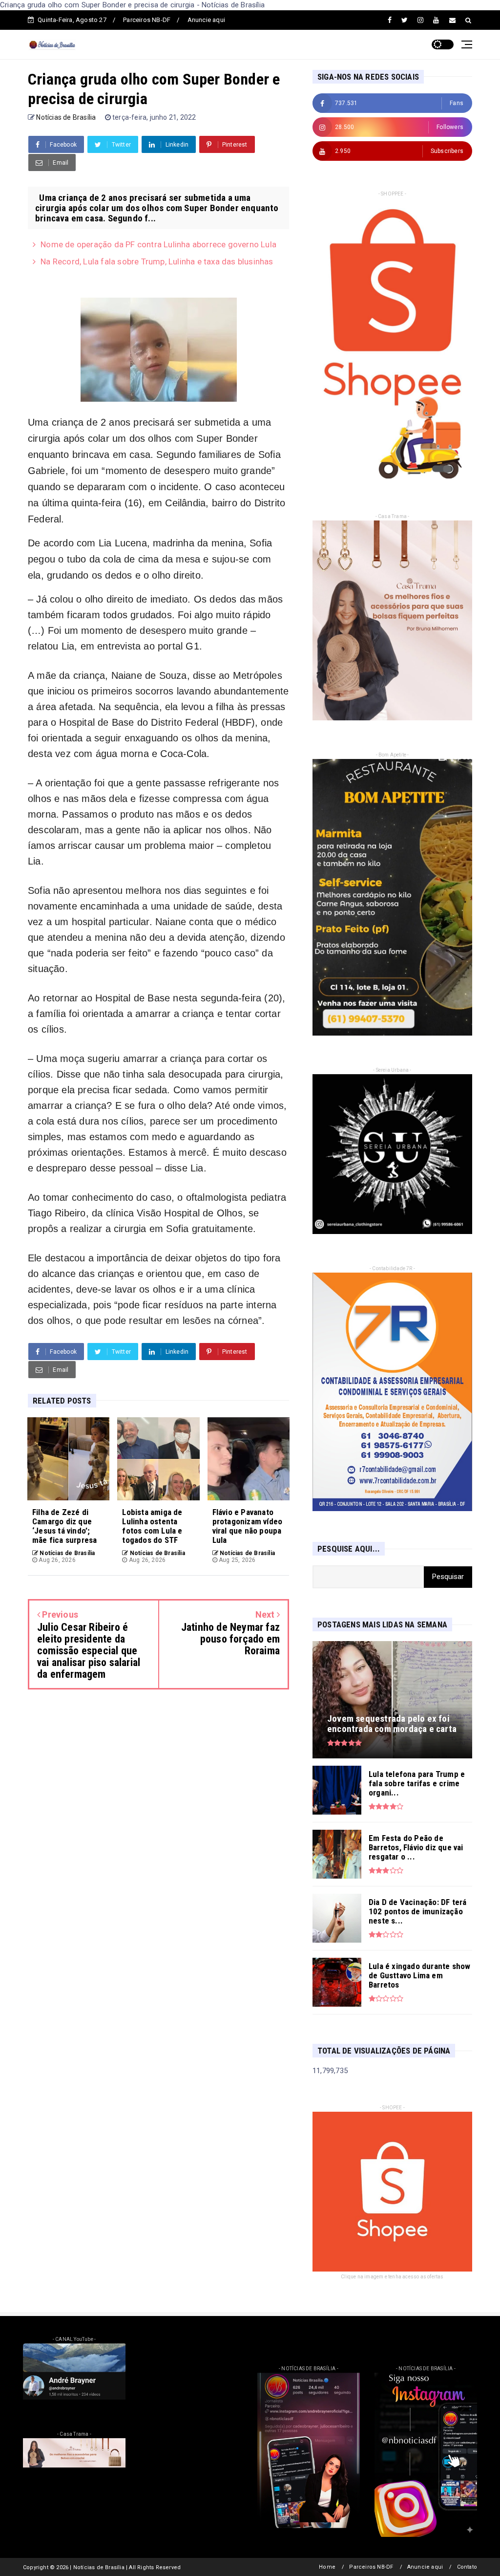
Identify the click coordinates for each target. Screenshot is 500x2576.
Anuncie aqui (206, 20)
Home (327, 2567)
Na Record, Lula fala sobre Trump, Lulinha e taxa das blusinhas (157, 261)
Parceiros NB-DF (147, 20)
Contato (467, 2567)
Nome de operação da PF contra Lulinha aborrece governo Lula (158, 244)
